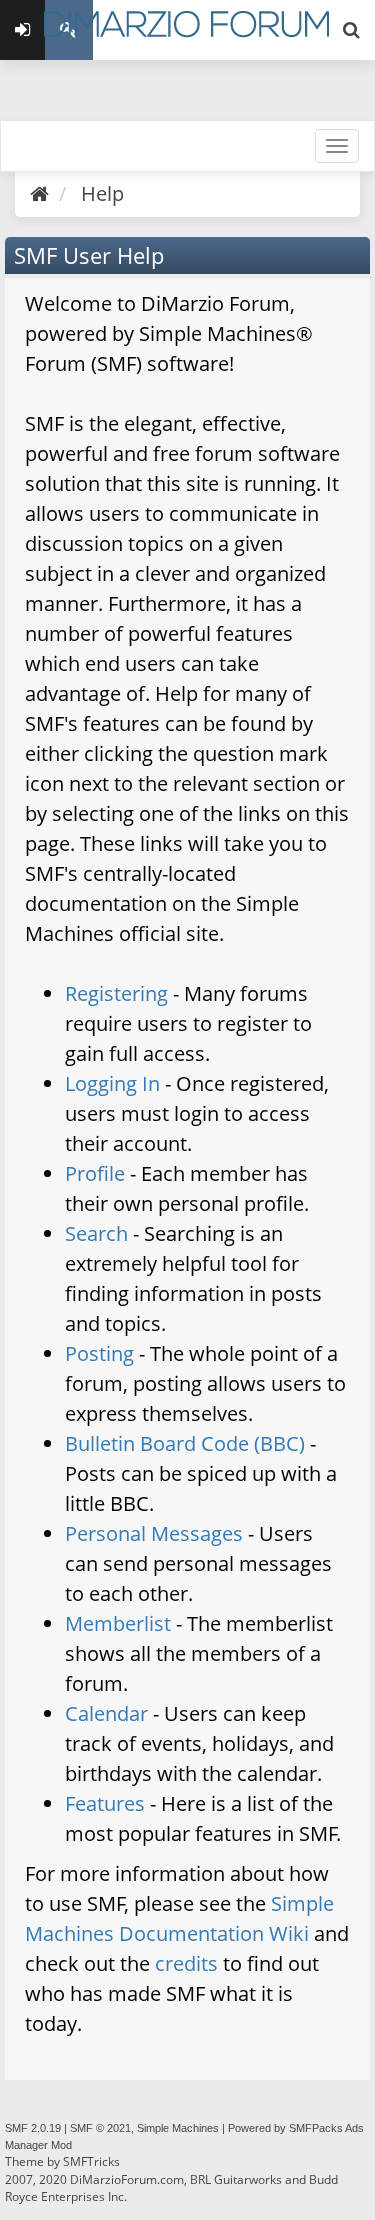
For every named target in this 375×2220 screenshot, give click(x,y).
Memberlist (118, 1623)
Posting (99, 1353)
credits (186, 1963)
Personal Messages (154, 1533)
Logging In (112, 1083)
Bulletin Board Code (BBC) (185, 1443)
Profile (95, 1173)
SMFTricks (91, 2161)
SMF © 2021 (100, 2128)
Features (105, 1803)
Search (96, 1233)
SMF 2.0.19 (33, 2128)
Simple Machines (178, 2128)
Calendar (106, 1713)
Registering (116, 993)
